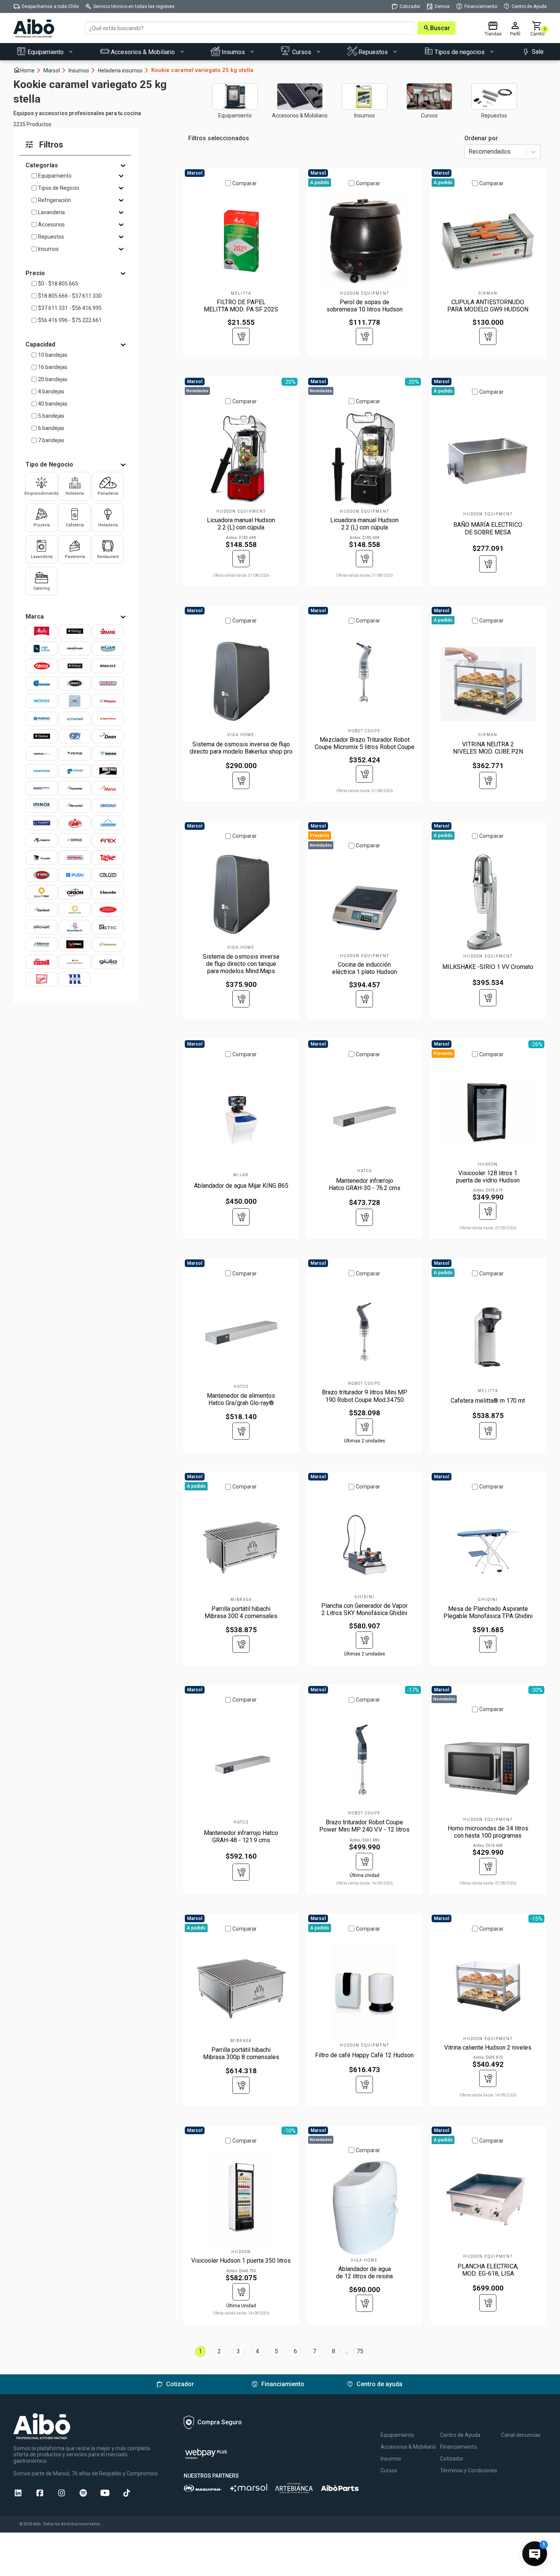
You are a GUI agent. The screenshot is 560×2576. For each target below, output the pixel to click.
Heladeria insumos (124, 70)
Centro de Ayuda (460, 2435)
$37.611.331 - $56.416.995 (70, 308)
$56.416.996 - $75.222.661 (70, 320)
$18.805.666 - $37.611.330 (70, 296)
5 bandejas (51, 416)
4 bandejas (51, 391)
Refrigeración (54, 200)
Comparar (245, 183)
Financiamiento (458, 2447)
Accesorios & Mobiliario (408, 2447)
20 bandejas (53, 379)
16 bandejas (53, 367)
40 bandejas (53, 404)
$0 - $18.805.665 (58, 284)
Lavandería (51, 212)
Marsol (55, 70)
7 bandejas (51, 440)
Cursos (389, 2470)
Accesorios (51, 225)
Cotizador (452, 2459)
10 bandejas (53, 355)
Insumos (82, 70)
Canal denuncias (521, 2435)
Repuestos (51, 237)
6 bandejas (51, 428)
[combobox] (469, 152)
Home (27, 70)
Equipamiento (55, 176)
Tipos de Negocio (59, 188)
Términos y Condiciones (469, 2470)
